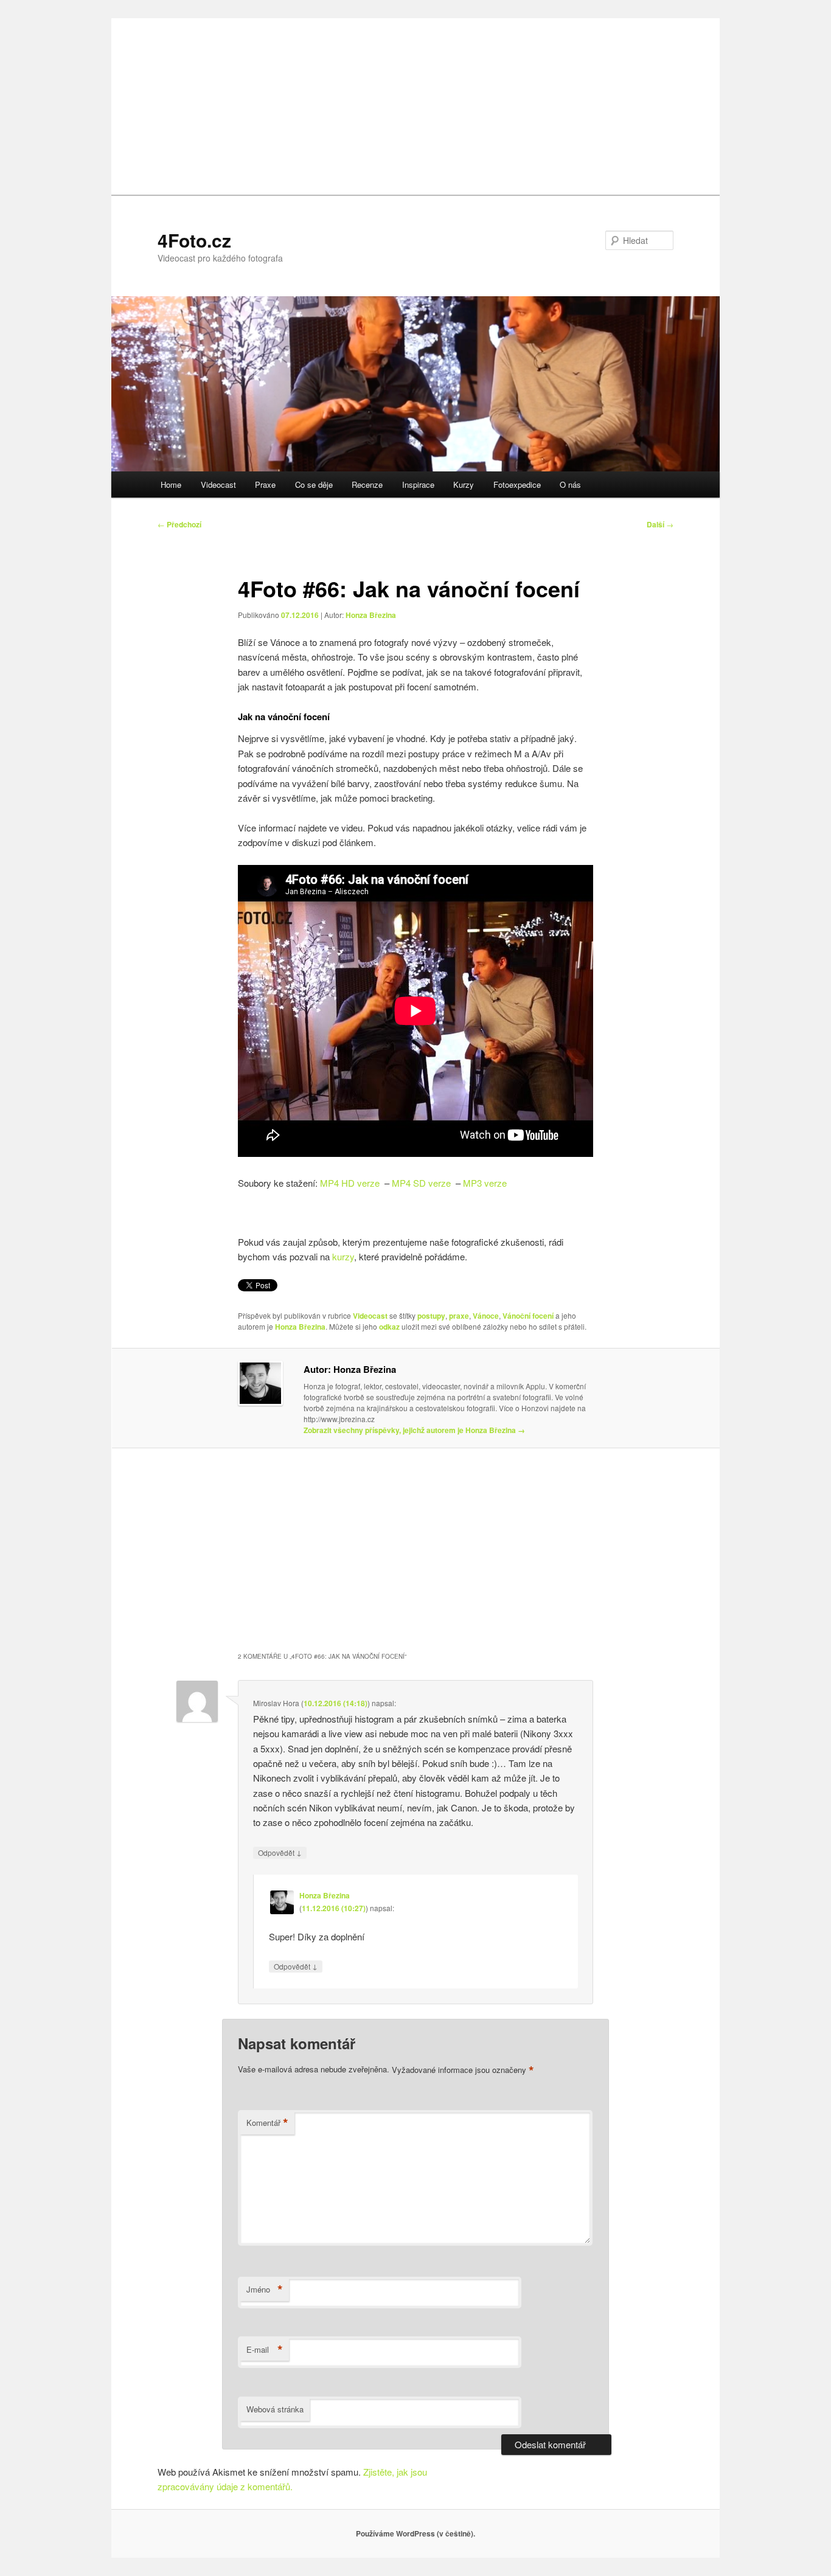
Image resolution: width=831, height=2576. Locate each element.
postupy (431, 1316)
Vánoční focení (528, 1316)
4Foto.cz (194, 240)
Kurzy (464, 484)
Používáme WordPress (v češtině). (415, 2533)
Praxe (265, 484)
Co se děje (314, 484)
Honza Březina (371, 615)
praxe (459, 1316)
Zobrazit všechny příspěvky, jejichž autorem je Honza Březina (414, 1430)
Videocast (218, 484)
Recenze (367, 484)
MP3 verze (485, 1183)
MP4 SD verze (421, 1183)
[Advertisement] (415, 103)
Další (660, 524)
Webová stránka (275, 2409)
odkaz (389, 1327)
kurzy (343, 1256)
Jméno (265, 2290)
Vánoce (486, 1316)
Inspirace (418, 484)
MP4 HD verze (350, 1183)
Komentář (267, 2123)
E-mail (265, 2350)
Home (171, 484)
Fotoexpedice (517, 484)
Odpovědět (280, 1852)
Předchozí (179, 524)
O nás (570, 484)
